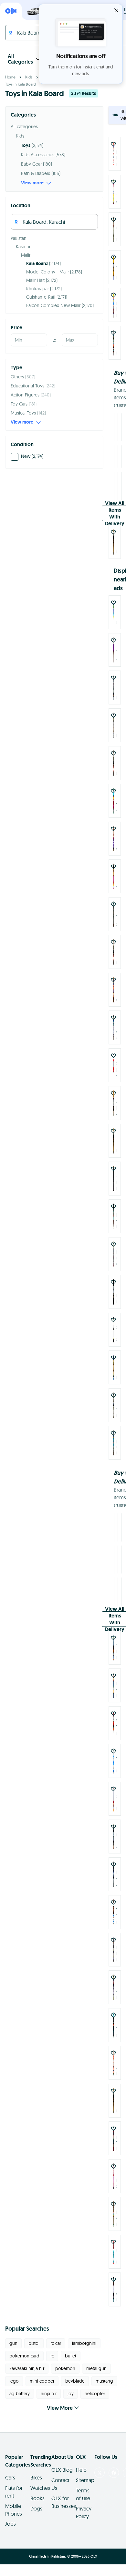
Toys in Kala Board (21, 84)
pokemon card (24, 2356)
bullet (71, 2356)
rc (52, 2356)
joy (71, 2394)
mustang (104, 2381)
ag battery (20, 2394)
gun (13, 2343)
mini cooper (42, 2381)
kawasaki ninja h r (27, 2368)
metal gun (96, 2368)
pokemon (65, 2368)
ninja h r (49, 2394)
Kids (29, 77)
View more (32, 183)
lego (14, 2381)
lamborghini (84, 2343)
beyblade (75, 2381)
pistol (34, 2343)
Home (10, 77)
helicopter (95, 2394)
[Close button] (116, 10)
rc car (56, 2343)
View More (60, 2408)
